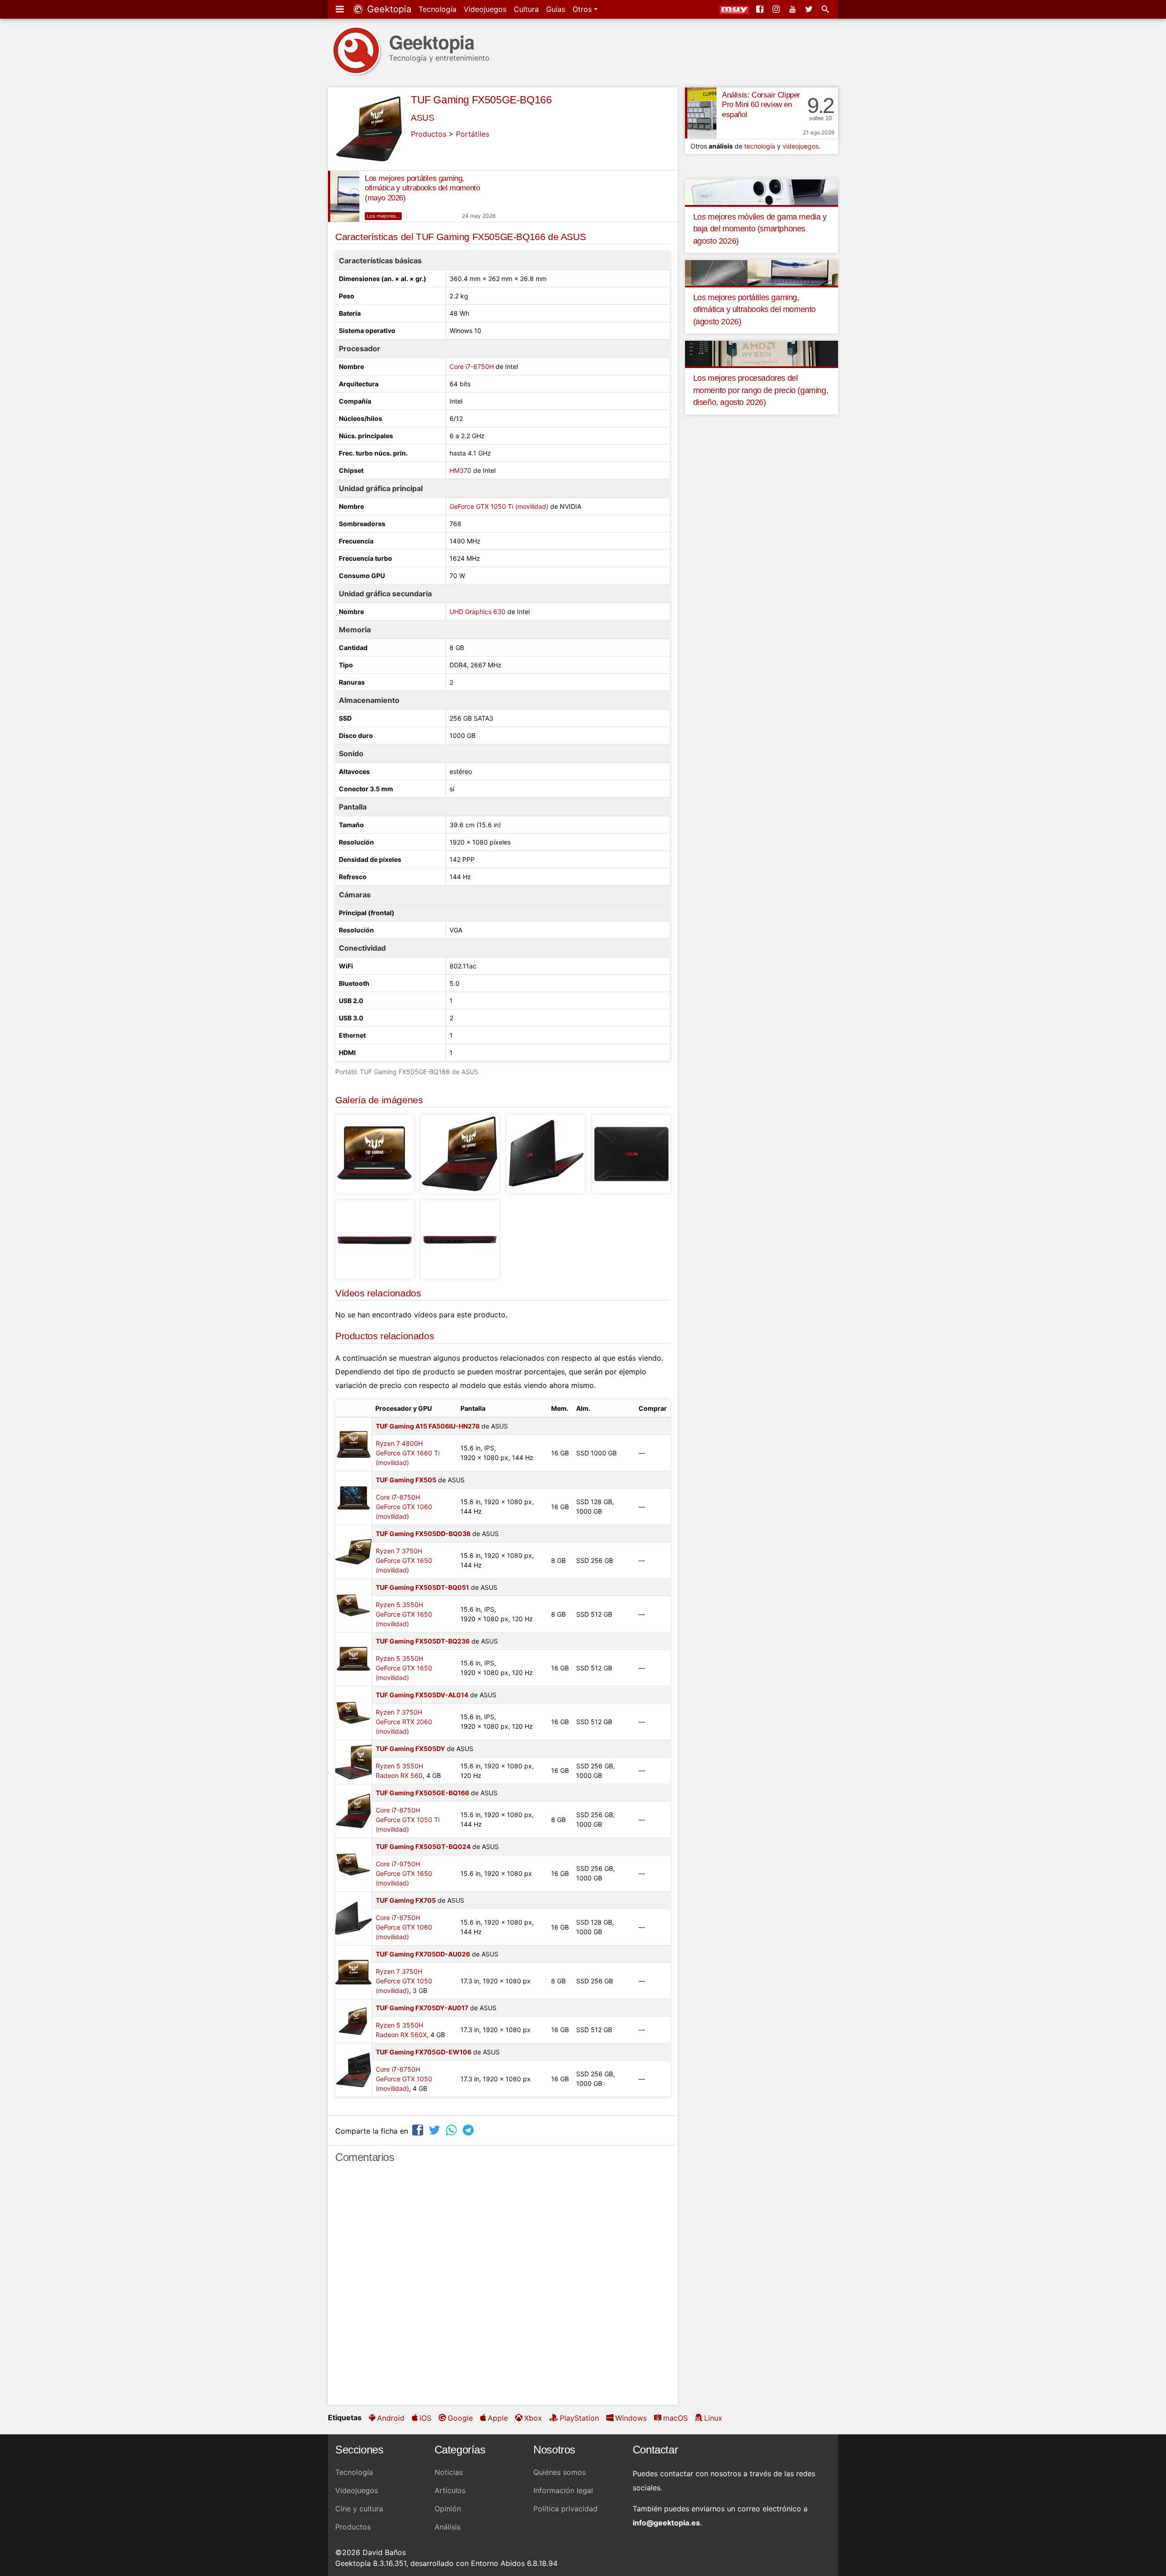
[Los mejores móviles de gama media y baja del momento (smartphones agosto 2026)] (762, 191)
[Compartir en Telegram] (469, 2130)
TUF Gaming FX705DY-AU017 (422, 2008)
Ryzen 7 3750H (399, 1551)
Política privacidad (565, 2509)
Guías (556, 9)
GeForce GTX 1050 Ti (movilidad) (499, 506)
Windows (631, 2418)
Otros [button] (583, 9)
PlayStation (579, 2418)
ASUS (422, 118)
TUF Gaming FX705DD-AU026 (423, 1954)
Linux (713, 2418)
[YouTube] (793, 9)
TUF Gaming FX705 (406, 1900)
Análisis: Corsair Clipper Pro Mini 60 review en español (761, 105)
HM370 (460, 470)
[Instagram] (777, 9)
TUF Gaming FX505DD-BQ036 (423, 1534)
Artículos (450, 2490)
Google (460, 2418)
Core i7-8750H (472, 366)
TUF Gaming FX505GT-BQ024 (423, 1846)
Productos (429, 134)
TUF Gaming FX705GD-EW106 (424, 2052)
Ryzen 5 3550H (399, 1605)
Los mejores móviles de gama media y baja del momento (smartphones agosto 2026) (760, 229)
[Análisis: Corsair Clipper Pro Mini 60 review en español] (701, 113)
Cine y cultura (359, 2509)
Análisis (447, 2527)
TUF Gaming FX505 (406, 1480)
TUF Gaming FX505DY (410, 1749)
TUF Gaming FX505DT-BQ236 (423, 1641)
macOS (675, 2418)
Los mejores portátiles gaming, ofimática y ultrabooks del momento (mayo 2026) (422, 188)
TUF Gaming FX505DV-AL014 (422, 1695)
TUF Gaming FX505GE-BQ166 (481, 100)
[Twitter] (810, 9)
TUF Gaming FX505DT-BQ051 (422, 1587)
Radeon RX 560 (399, 1775)
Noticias (449, 2472)
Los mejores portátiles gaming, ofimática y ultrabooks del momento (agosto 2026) (754, 310)
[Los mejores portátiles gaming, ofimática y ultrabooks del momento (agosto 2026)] (762, 272)
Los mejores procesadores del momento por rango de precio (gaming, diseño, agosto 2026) (761, 390)
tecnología (760, 146)
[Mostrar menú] (341, 9)
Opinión (448, 2509)
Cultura (526, 9)
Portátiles (473, 134)
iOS (425, 2418)
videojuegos (800, 146)
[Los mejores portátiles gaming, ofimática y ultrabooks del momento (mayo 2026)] (344, 196)
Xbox (533, 2418)
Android (391, 2418)
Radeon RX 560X (401, 2035)
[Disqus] (503, 2288)
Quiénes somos (560, 2472)
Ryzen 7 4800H (399, 1443)
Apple (498, 2418)
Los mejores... (383, 216)
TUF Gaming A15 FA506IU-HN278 (428, 1426)
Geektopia (388, 9)
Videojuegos (485, 9)
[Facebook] (761, 9)
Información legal (563, 2490)
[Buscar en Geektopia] (826, 9)
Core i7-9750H (398, 1864)
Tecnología (437, 9)
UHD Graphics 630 (478, 612)
